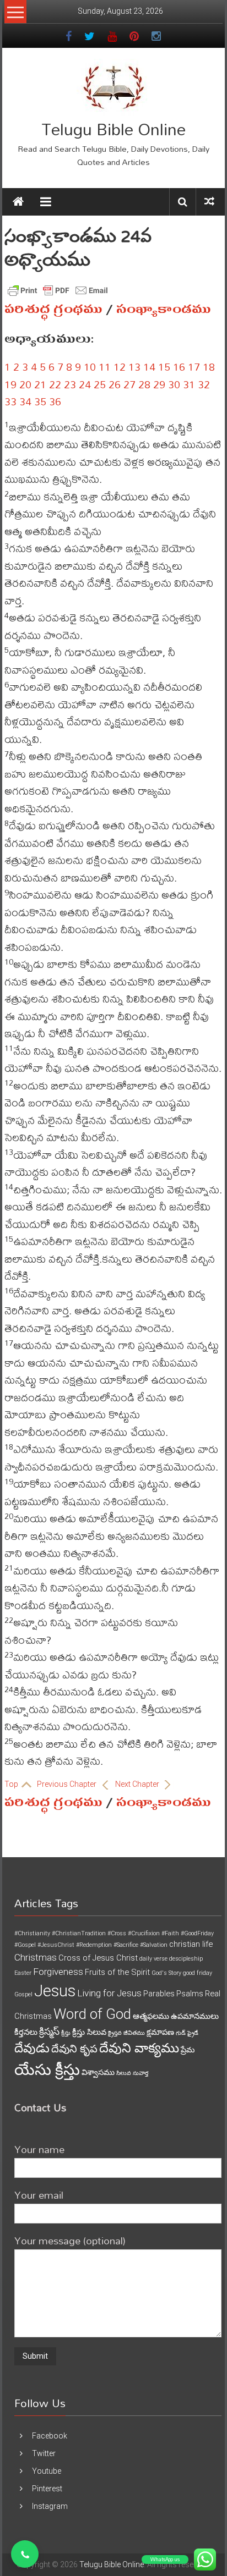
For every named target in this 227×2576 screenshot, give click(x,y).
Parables (159, 1994)
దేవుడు (32, 2048)
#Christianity (32, 1933)
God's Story (166, 1973)
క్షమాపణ (160, 2032)
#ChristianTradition (79, 1933)
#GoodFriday (197, 1933)
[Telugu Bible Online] (18, 202)
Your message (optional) (70, 2240)
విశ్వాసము (98, 2072)
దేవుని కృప (74, 2049)
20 (25, 384)
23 (70, 384)
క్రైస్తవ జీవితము (126, 2033)
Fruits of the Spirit (117, 1972)
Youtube (47, 2471)
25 (100, 384)
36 (55, 401)
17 (194, 367)
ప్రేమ (188, 2050)
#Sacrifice (126, 1945)
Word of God (92, 2014)
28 (144, 384)
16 (179, 367)
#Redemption (94, 1945)
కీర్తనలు (26, 2032)
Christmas (36, 1957)
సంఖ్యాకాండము (164, 309)
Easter (23, 1973)
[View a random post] (209, 202)
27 (129, 384)
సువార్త (140, 2073)
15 (164, 367)
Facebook (50, 2436)
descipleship (186, 1959)
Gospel (23, 1994)
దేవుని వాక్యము (139, 2048)
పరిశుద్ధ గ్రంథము (53, 309)
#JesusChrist (56, 1945)
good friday (198, 1973)
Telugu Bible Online (113, 129)
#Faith (170, 1933)
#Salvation (154, 1945)
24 (85, 384)
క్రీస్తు (66, 2033)
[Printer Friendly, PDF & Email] (58, 290)
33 (10, 401)
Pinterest (47, 2489)
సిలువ (124, 2073)
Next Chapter (138, 1784)
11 (105, 367)
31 (189, 384)
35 (40, 401)
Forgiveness (58, 1972)
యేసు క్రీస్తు (47, 2070)
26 (115, 384)
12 (120, 367)
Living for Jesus (109, 1993)
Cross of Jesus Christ (98, 1958)
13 (134, 367)
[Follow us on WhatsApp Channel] (25, 2554)
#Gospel (25, 1945)
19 (10, 384)
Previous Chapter (67, 1784)
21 (40, 384)
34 (25, 401)
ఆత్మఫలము (151, 2016)
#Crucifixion (144, 1933)
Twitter (44, 2453)
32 (204, 384)
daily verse (153, 1959)
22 (55, 384)
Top (12, 1784)
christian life (191, 1944)
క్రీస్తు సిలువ (89, 2032)
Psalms (190, 1994)
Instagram (50, 2506)
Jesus (55, 1991)
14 (149, 367)
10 (90, 367)
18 (209, 367)
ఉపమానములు (195, 2016)
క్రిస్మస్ (49, 2032)
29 (159, 384)
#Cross (117, 1933)
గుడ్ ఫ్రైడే (187, 2033)
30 (174, 384)
